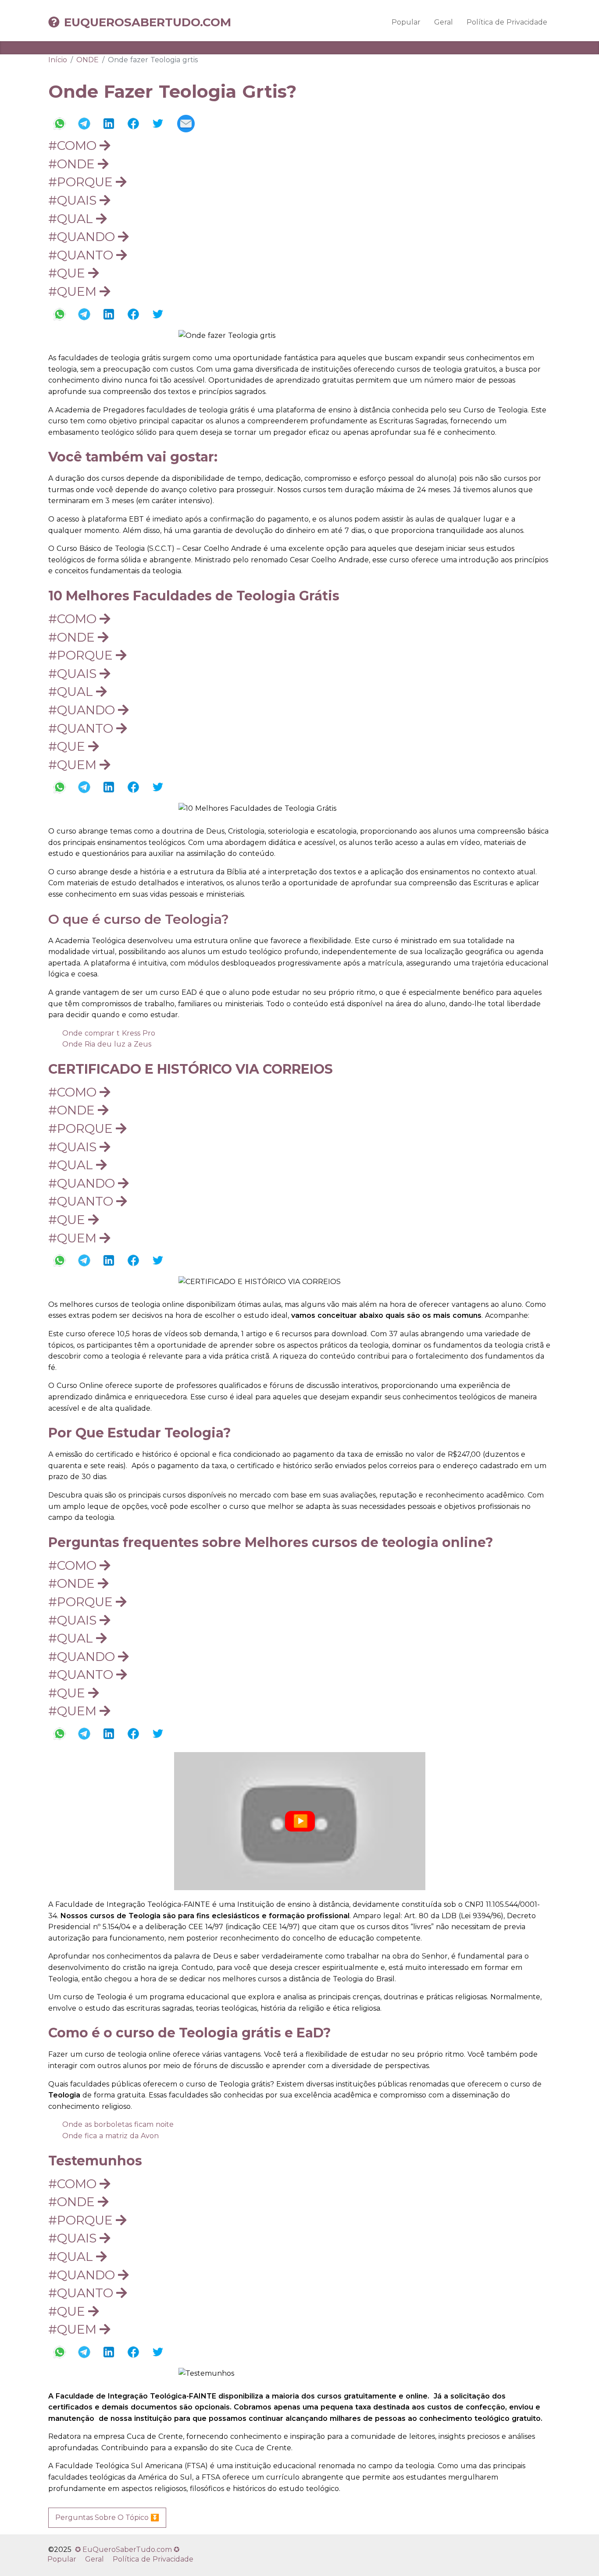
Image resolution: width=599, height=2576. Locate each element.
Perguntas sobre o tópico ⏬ (107, 2517)
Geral (444, 22)
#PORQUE (82, 182)
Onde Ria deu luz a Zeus (107, 1044)
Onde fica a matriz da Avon (111, 2136)
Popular (406, 22)
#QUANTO (82, 255)
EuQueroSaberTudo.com (148, 22)
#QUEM (74, 291)
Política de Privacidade (507, 22)
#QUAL (72, 219)
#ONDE (73, 164)
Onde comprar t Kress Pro (109, 1033)
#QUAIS (74, 200)
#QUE (68, 273)
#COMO (74, 145)
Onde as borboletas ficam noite (118, 2124)
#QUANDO (83, 237)
